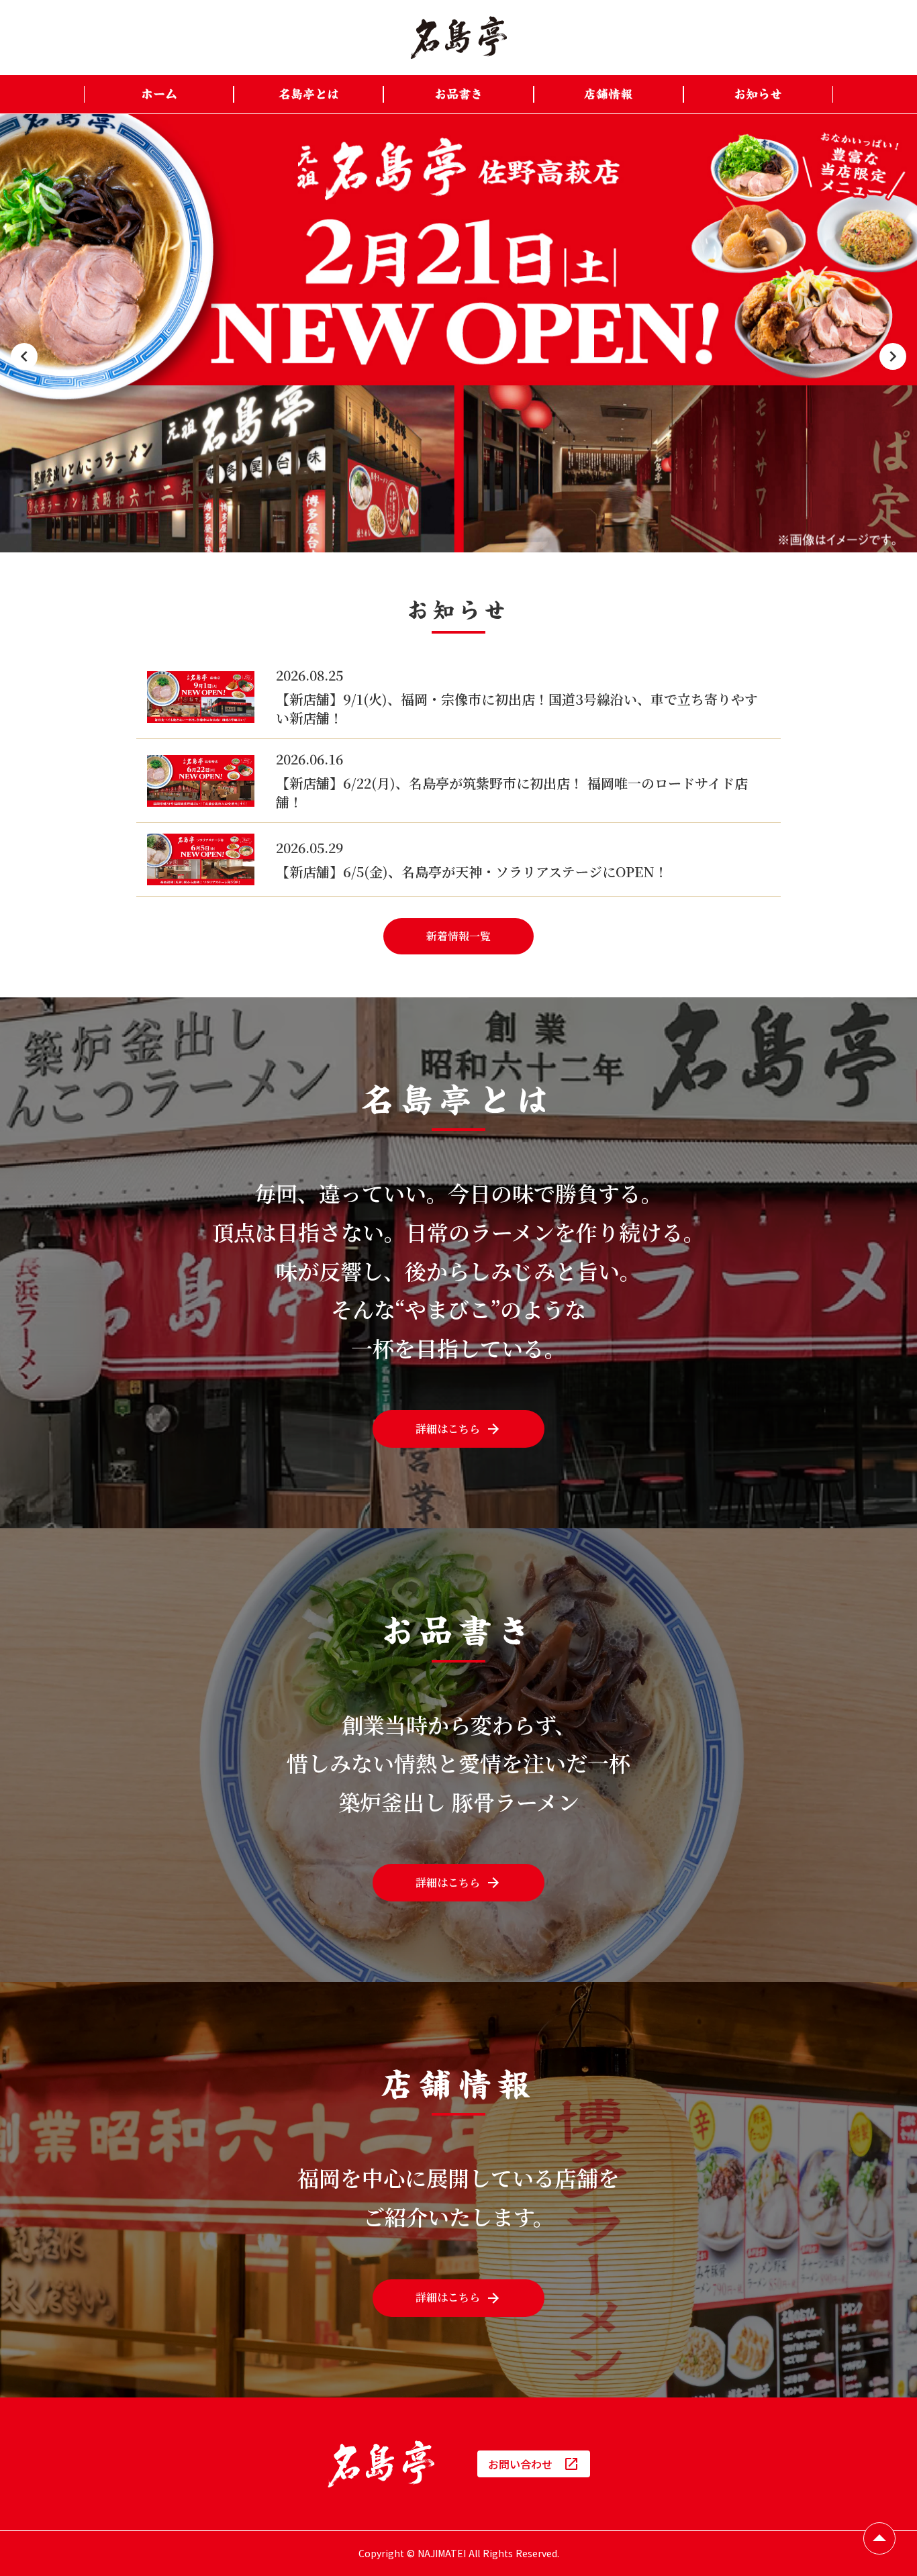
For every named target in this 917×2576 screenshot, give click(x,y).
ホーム (159, 94)
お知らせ (758, 94)
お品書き (458, 94)
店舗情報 (608, 94)
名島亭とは (309, 94)
